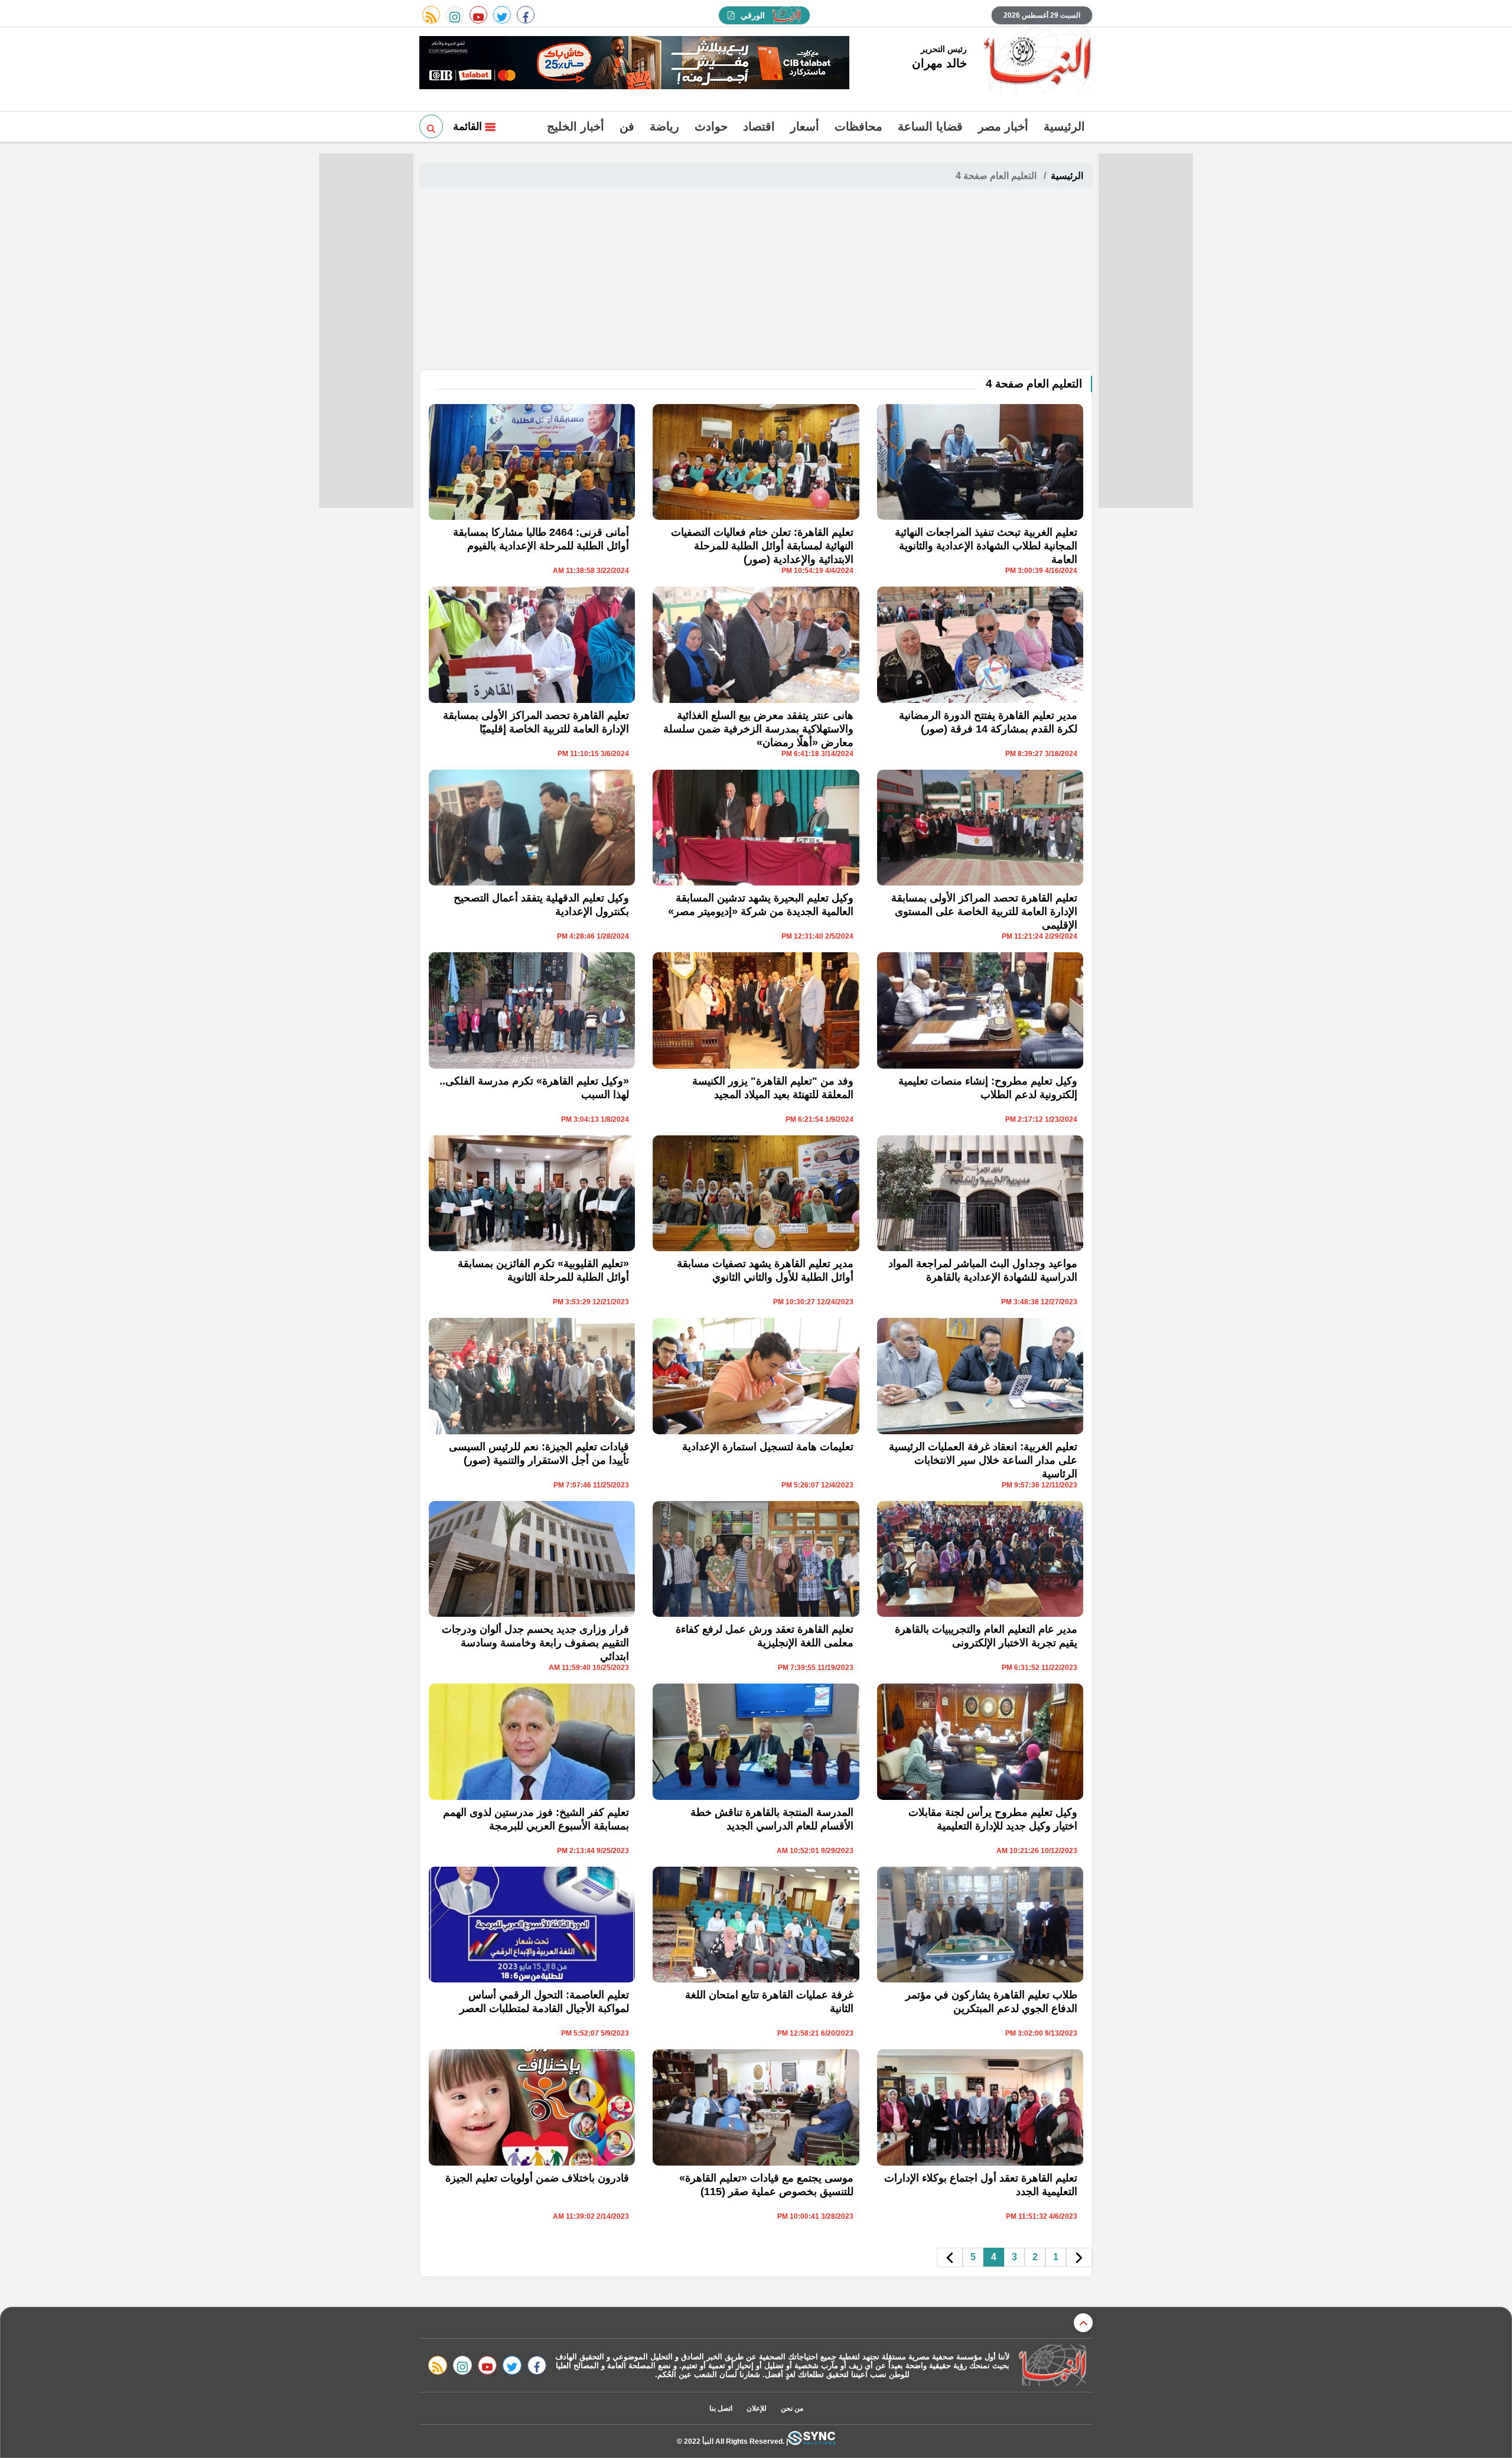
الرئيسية (1064, 126)
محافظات (858, 126)
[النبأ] (1036, 61)
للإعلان (757, 2408)
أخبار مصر (1003, 126)
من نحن (792, 2408)
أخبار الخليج (576, 126)
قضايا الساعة (930, 126)
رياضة (664, 126)
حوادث (711, 126)
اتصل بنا (721, 2408)
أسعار (805, 126)
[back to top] (1083, 2323)
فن (627, 126)
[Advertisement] (756, 281)
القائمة (469, 126)
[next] (950, 2257)
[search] (431, 126)
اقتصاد (759, 126)
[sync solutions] (812, 2441)
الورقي (753, 15)
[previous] (1079, 2257)
